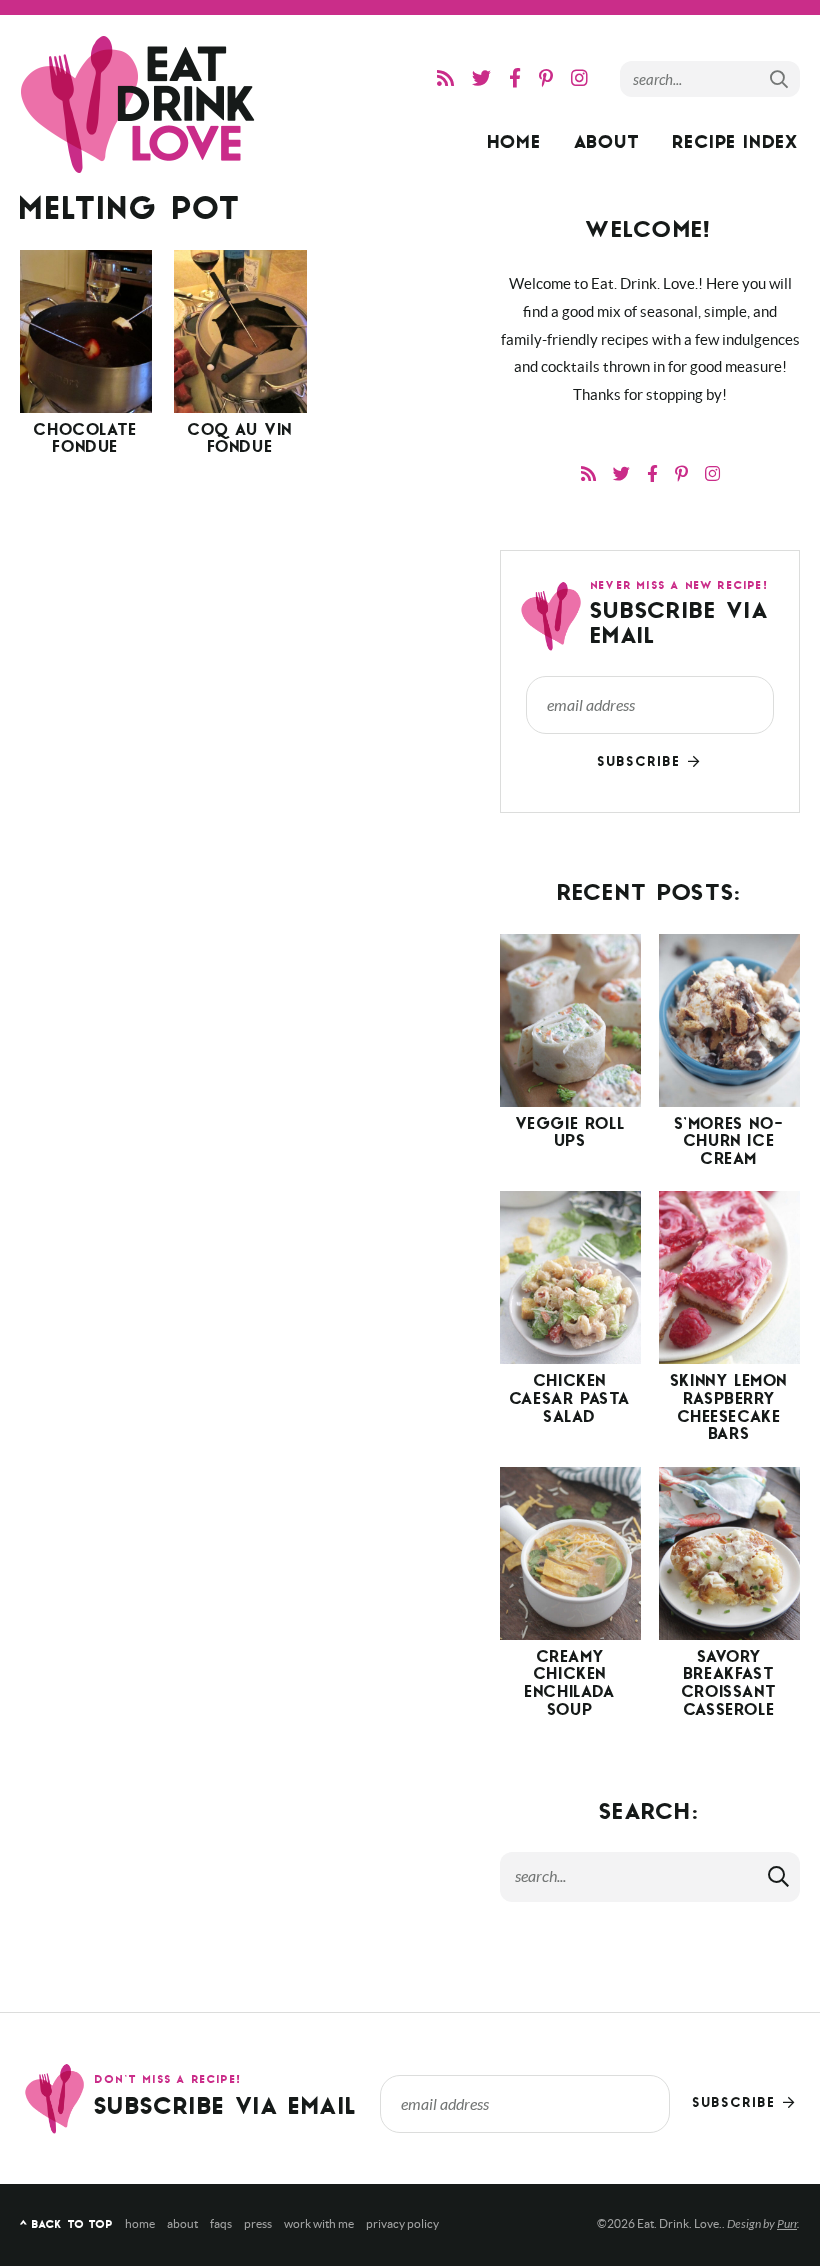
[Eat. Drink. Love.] (140, 105)
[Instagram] (579, 78)
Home (515, 144)
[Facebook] (515, 78)
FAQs (221, 2223)
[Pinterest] (546, 78)
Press (258, 2223)
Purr (787, 2224)
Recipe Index (736, 144)
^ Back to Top (66, 2225)
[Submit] (780, 78)
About (608, 144)
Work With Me (319, 2223)
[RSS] (445, 78)
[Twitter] (481, 78)
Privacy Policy (402, 2223)
